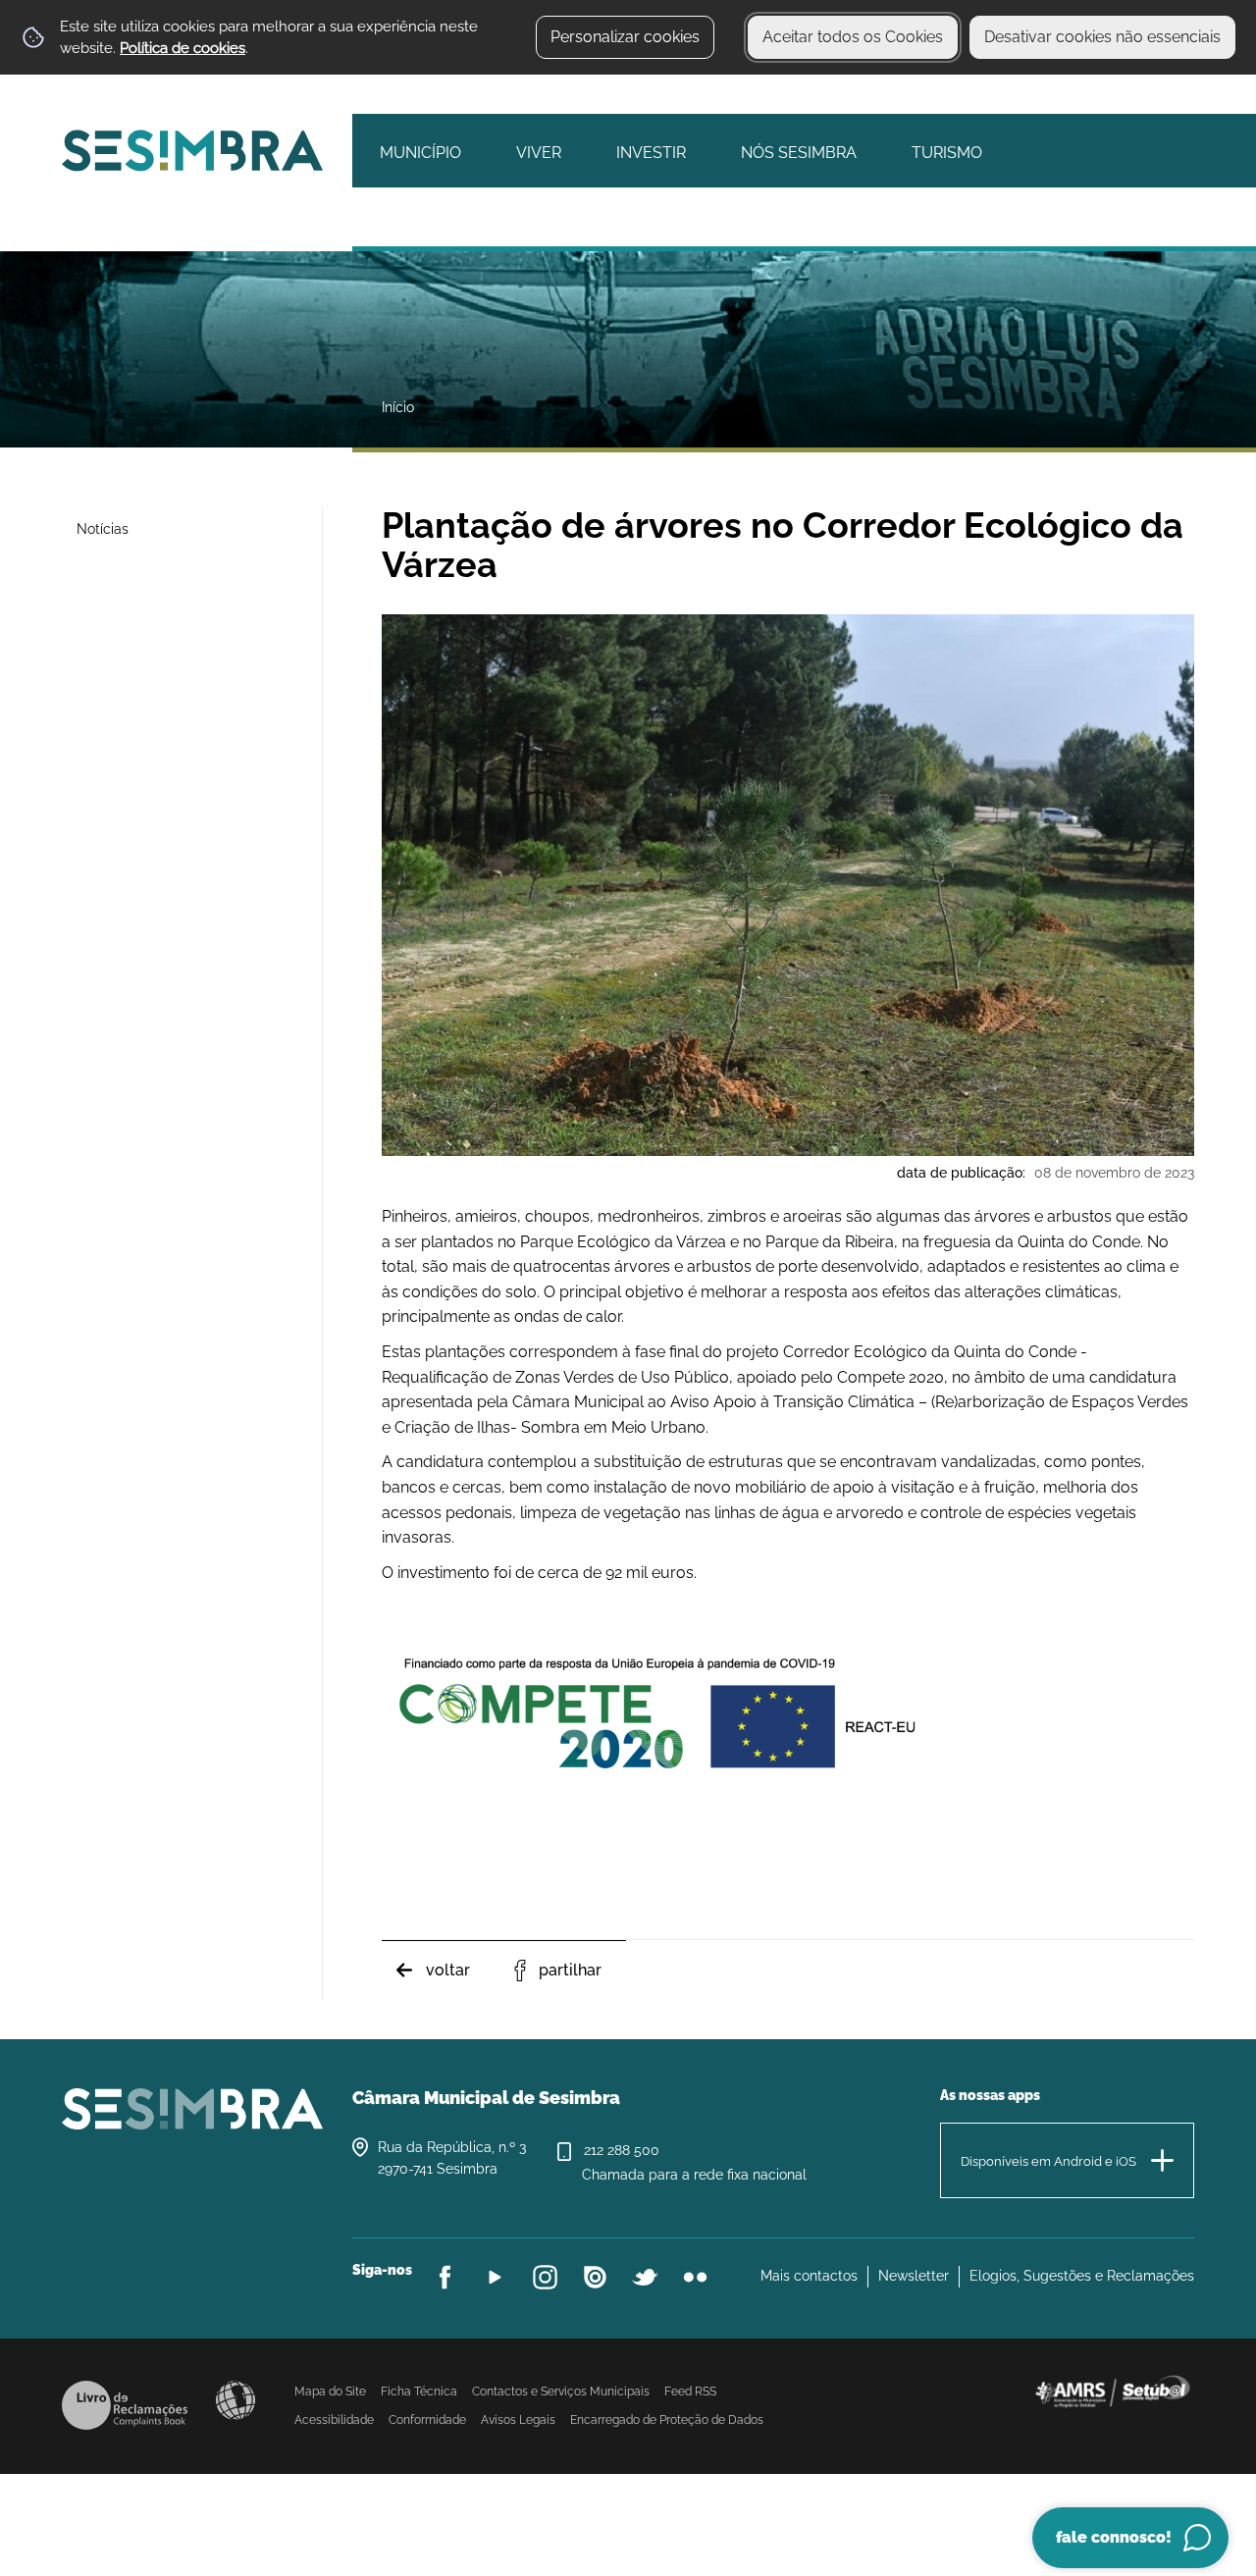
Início (398, 407)
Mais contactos (809, 2276)
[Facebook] (445, 2277)
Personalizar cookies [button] (625, 37)
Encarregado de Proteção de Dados (667, 2420)
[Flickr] (695, 2277)
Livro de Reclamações (125, 2405)
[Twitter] (645, 2277)
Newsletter (914, 2276)
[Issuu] (595, 2277)
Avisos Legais (518, 2420)
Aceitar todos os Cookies (853, 37)
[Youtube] (495, 2277)
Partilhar (570, 1970)
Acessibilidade (235, 2400)
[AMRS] (1112, 2390)
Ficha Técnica (419, 2392)
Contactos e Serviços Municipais (561, 2392)
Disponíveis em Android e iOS (1048, 2161)
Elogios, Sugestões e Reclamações (1082, 2276)
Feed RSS (690, 2392)
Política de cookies (183, 48)
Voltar (448, 1970)
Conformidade (427, 2420)
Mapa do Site (330, 2392)
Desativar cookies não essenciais (1102, 37)
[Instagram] (545, 2277)
